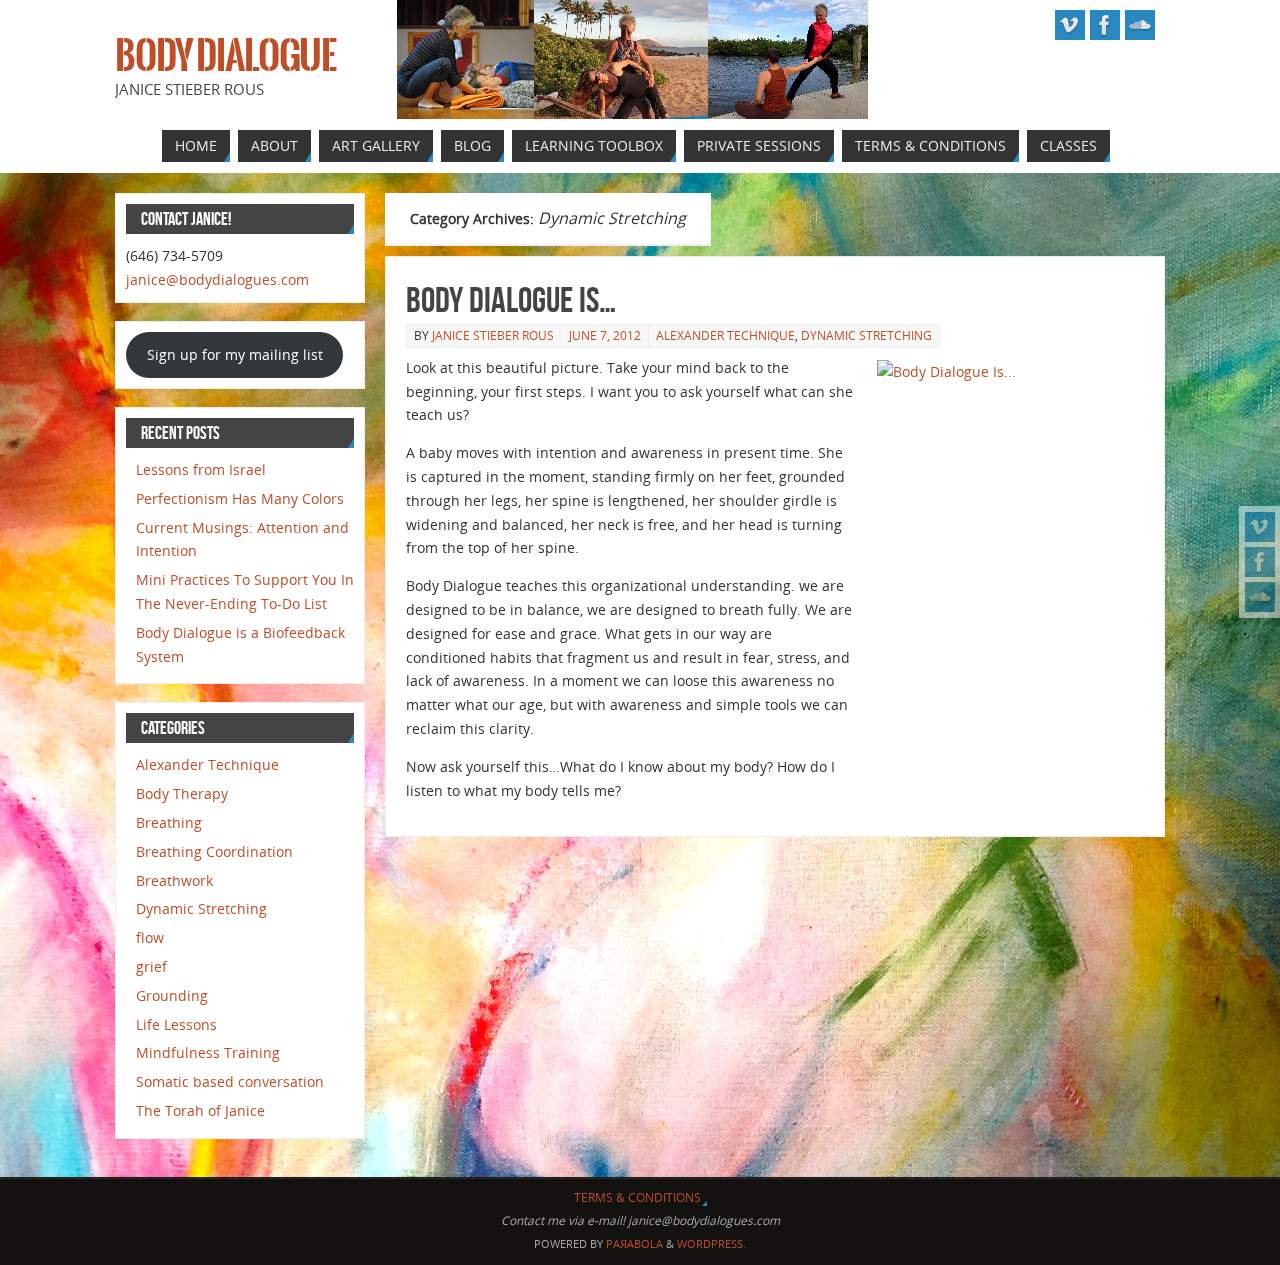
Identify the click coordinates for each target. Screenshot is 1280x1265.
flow (150, 937)
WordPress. (711, 1243)
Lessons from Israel (201, 469)
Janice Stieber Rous (493, 335)
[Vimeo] (1260, 527)
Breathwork (174, 880)
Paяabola (634, 1243)
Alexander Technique (725, 335)
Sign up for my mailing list (235, 354)
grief (151, 966)
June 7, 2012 (605, 335)
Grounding (172, 995)
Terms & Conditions (637, 1197)
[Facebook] (1260, 562)
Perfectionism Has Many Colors (240, 498)
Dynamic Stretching (866, 335)
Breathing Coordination (214, 851)
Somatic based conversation (230, 1081)
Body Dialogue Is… (511, 299)
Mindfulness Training (208, 1052)
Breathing (169, 822)
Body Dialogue (225, 56)
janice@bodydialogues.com (217, 279)
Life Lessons (176, 1024)
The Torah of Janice (200, 1110)
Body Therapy (182, 793)
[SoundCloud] (1260, 597)
